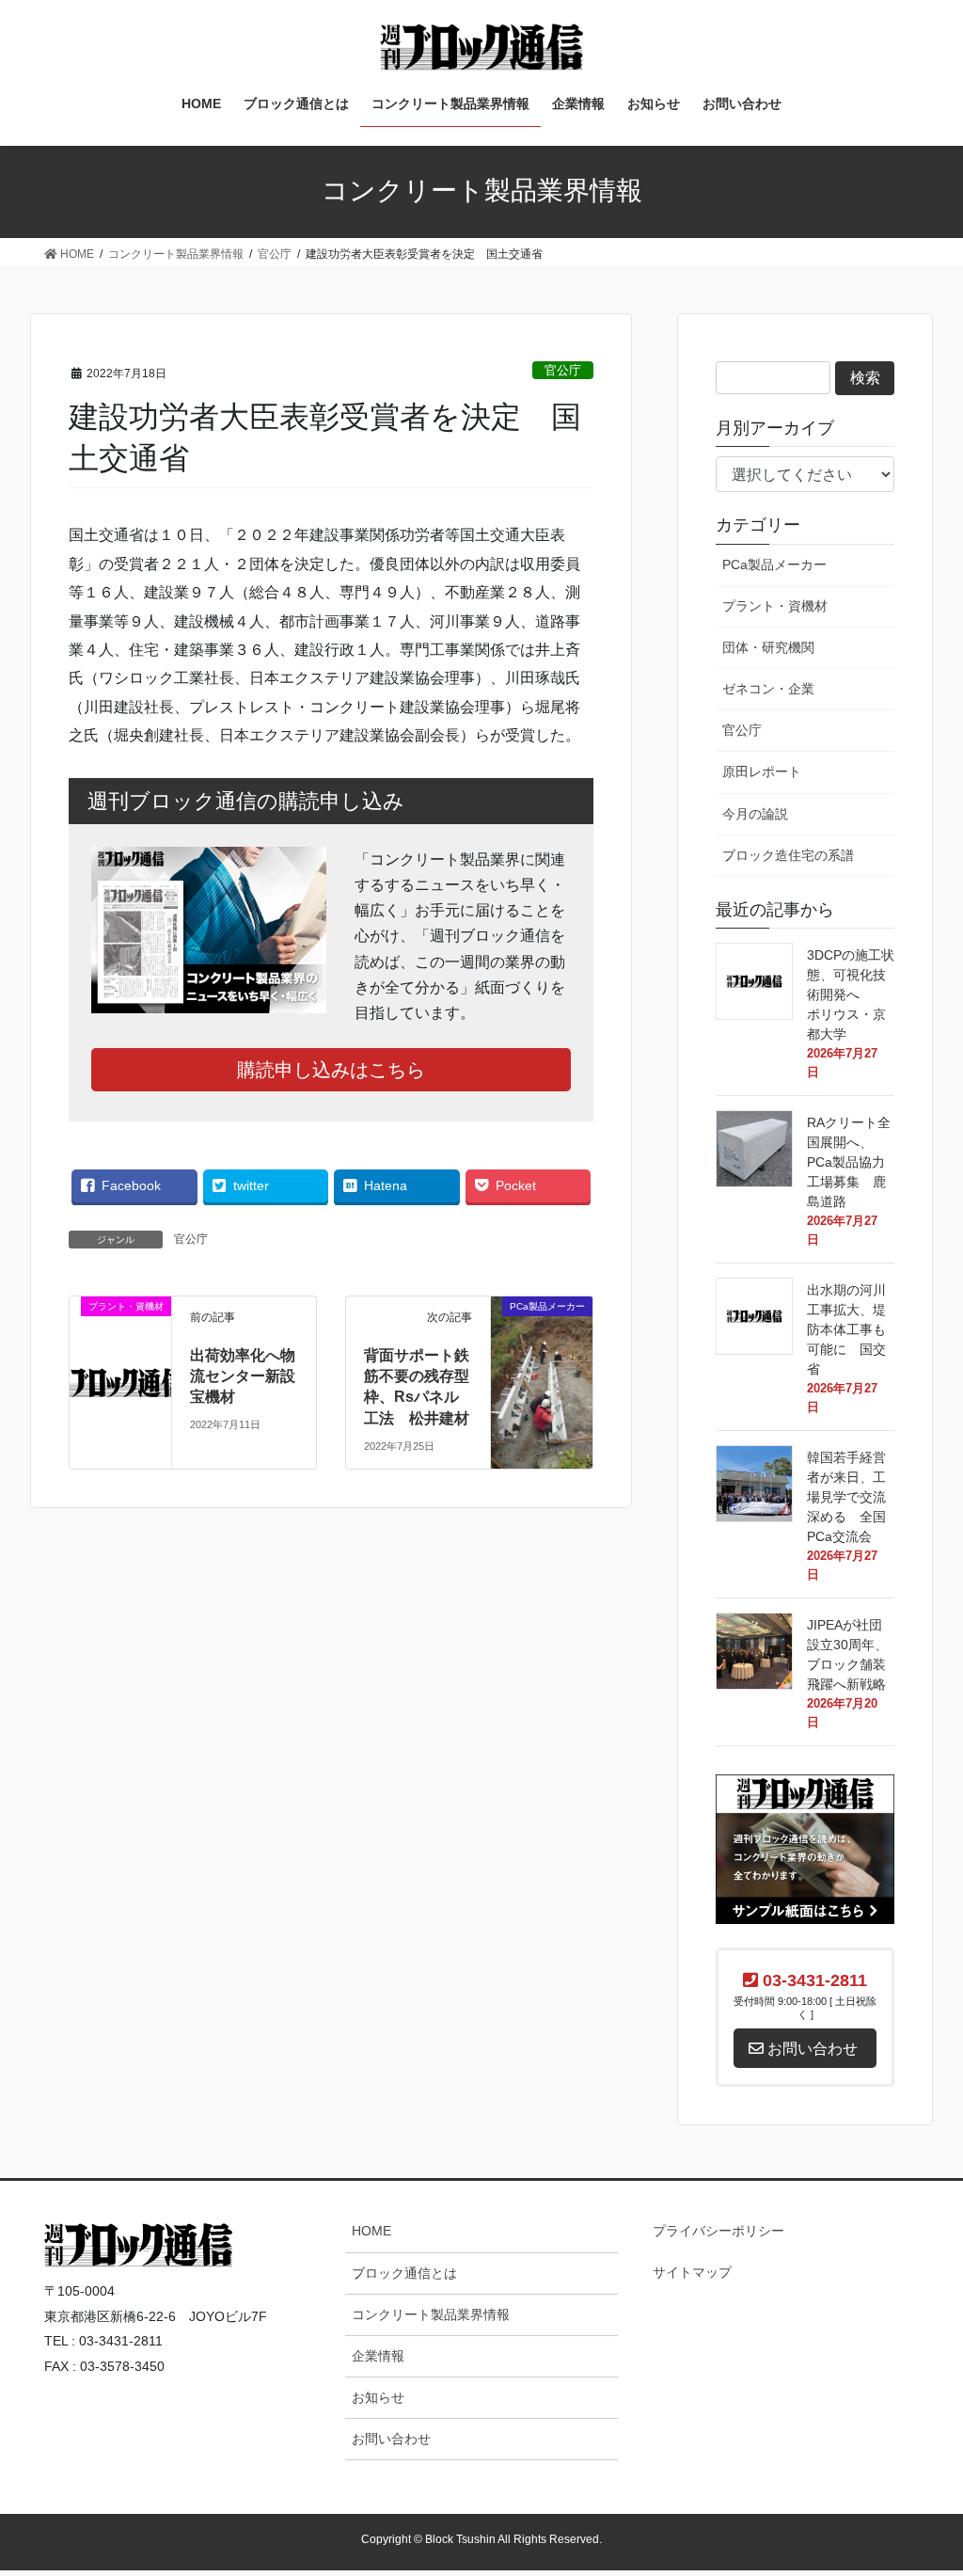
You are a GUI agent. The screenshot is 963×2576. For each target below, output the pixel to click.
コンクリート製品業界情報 (431, 2314)
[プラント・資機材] (120, 1323)
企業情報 (378, 2356)
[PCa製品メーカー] (542, 1363)
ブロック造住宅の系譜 (788, 855)
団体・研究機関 (768, 647)
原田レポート (762, 771)
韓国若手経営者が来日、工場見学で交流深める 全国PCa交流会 (859, 1497)
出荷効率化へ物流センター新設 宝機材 (250, 1376)
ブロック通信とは (404, 2273)
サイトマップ (692, 2272)
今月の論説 (755, 814)
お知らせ (378, 2397)
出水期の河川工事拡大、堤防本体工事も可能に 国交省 (846, 1329)
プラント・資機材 (775, 606)
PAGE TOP (920, 2166)
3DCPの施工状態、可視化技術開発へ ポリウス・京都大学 (853, 994)
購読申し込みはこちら (331, 1070)
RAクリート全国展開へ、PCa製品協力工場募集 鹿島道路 (849, 1162)
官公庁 (563, 370)
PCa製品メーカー (774, 564)
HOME (371, 2231)
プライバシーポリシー (718, 2231)
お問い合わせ (391, 2439)
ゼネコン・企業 (768, 689)
